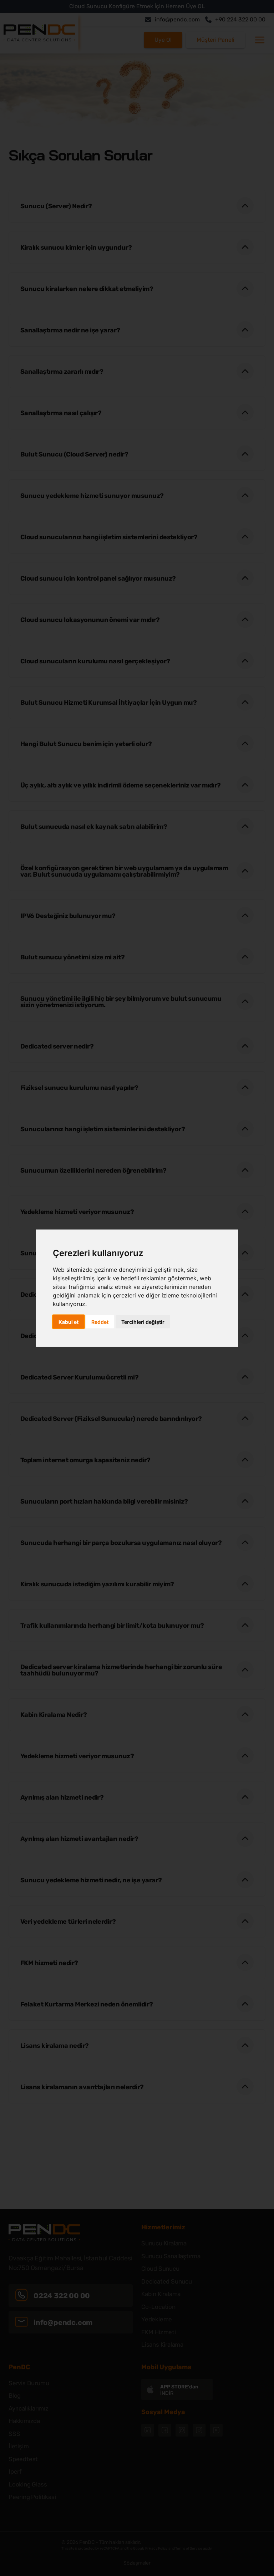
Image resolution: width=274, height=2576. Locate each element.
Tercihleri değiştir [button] (143, 1322)
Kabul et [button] (68, 1322)
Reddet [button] (100, 1322)
